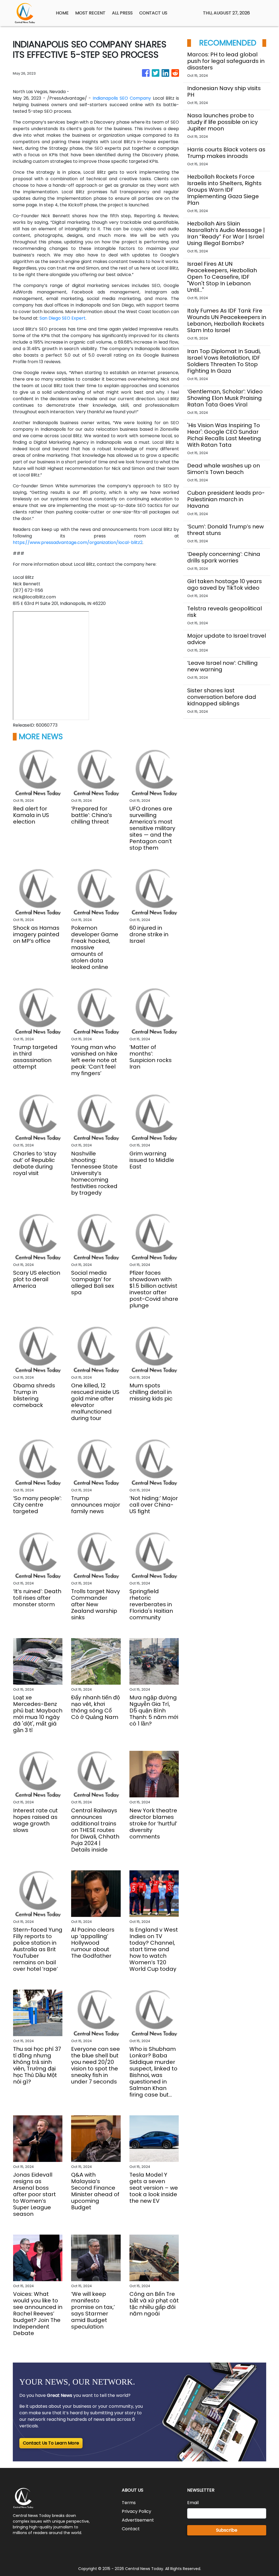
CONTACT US (153, 13)
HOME (62, 13)
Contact (131, 2529)
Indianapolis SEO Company (122, 98)
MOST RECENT (90, 13)
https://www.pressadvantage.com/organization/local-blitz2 (78, 542)
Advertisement (138, 2520)
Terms (129, 2503)
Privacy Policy (137, 2511)
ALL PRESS (122, 13)
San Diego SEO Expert (63, 318)
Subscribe (227, 2530)
